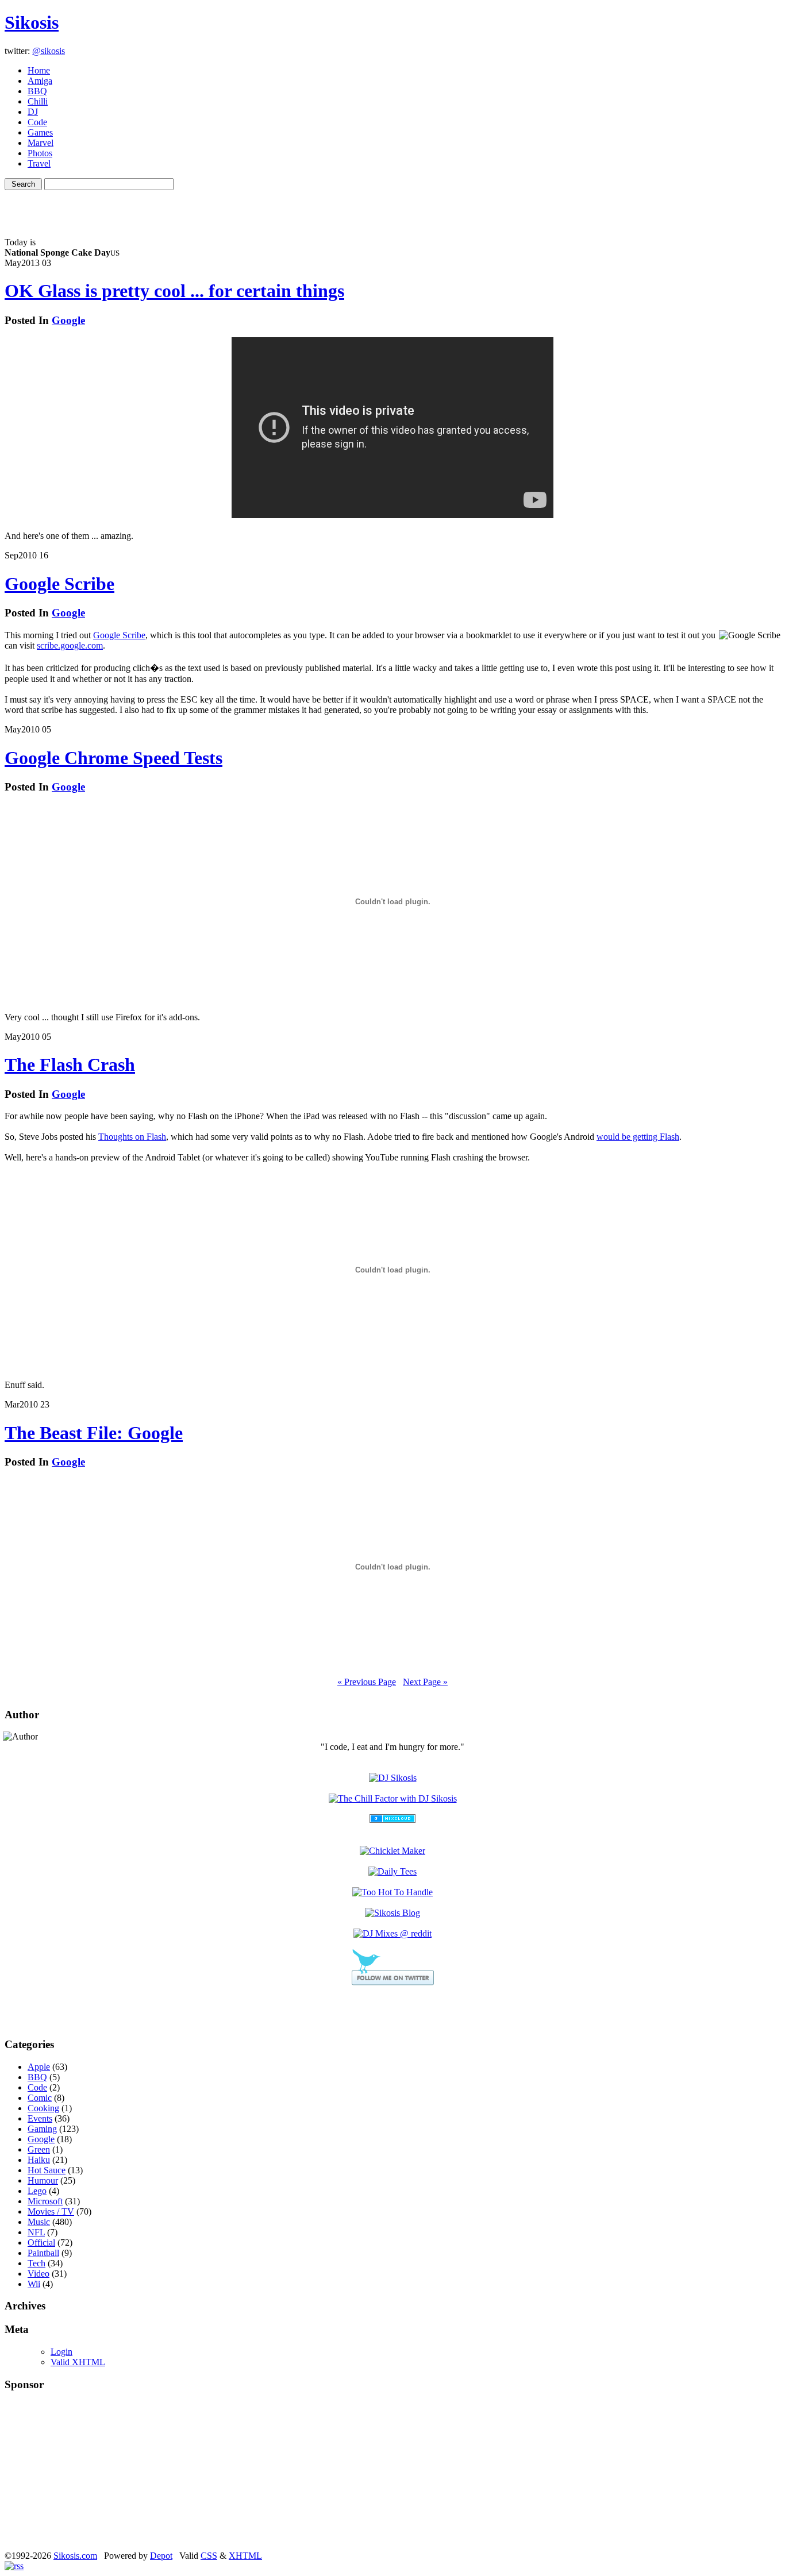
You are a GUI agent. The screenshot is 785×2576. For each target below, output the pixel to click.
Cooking (43, 2108)
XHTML (245, 2556)
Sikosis (32, 22)
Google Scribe (59, 584)
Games (40, 132)
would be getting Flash (638, 1137)
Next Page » (425, 1682)
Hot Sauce (47, 2170)
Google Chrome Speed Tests (113, 758)
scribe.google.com (70, 645)
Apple (39, 2067)
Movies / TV (51, 2211)
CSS (209, 2556)
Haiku (39, 2160)
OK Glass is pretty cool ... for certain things (174, 291)
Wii (34, 2284)
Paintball (43, 2253)
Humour (43, 2180)
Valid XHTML (78, 2362)
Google (68, 320)
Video (39, 2274)
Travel (39, 163)
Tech (36, 2263)
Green (39, 2149)
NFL (36, 2232)
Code (37, 122)
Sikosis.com (75, 2556)
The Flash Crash (70, 1065)
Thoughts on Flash (132, 1137)
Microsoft (45, 2201)
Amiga (40, 81)
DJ (33, 112)
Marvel (41, 143)
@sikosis (49, 51)
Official (41, 2243)
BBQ (37, 91)
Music (39, 2222)
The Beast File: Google (94, 1433)
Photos (40, 153)
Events (40, 2118)
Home (39, 70)
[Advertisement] (392, 207)
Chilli (38, 101)
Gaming (42, 2129)
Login (61, 2352)
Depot (161, 2556)
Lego (37, 2191)
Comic (40, 2098)
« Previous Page (367, 1682)
